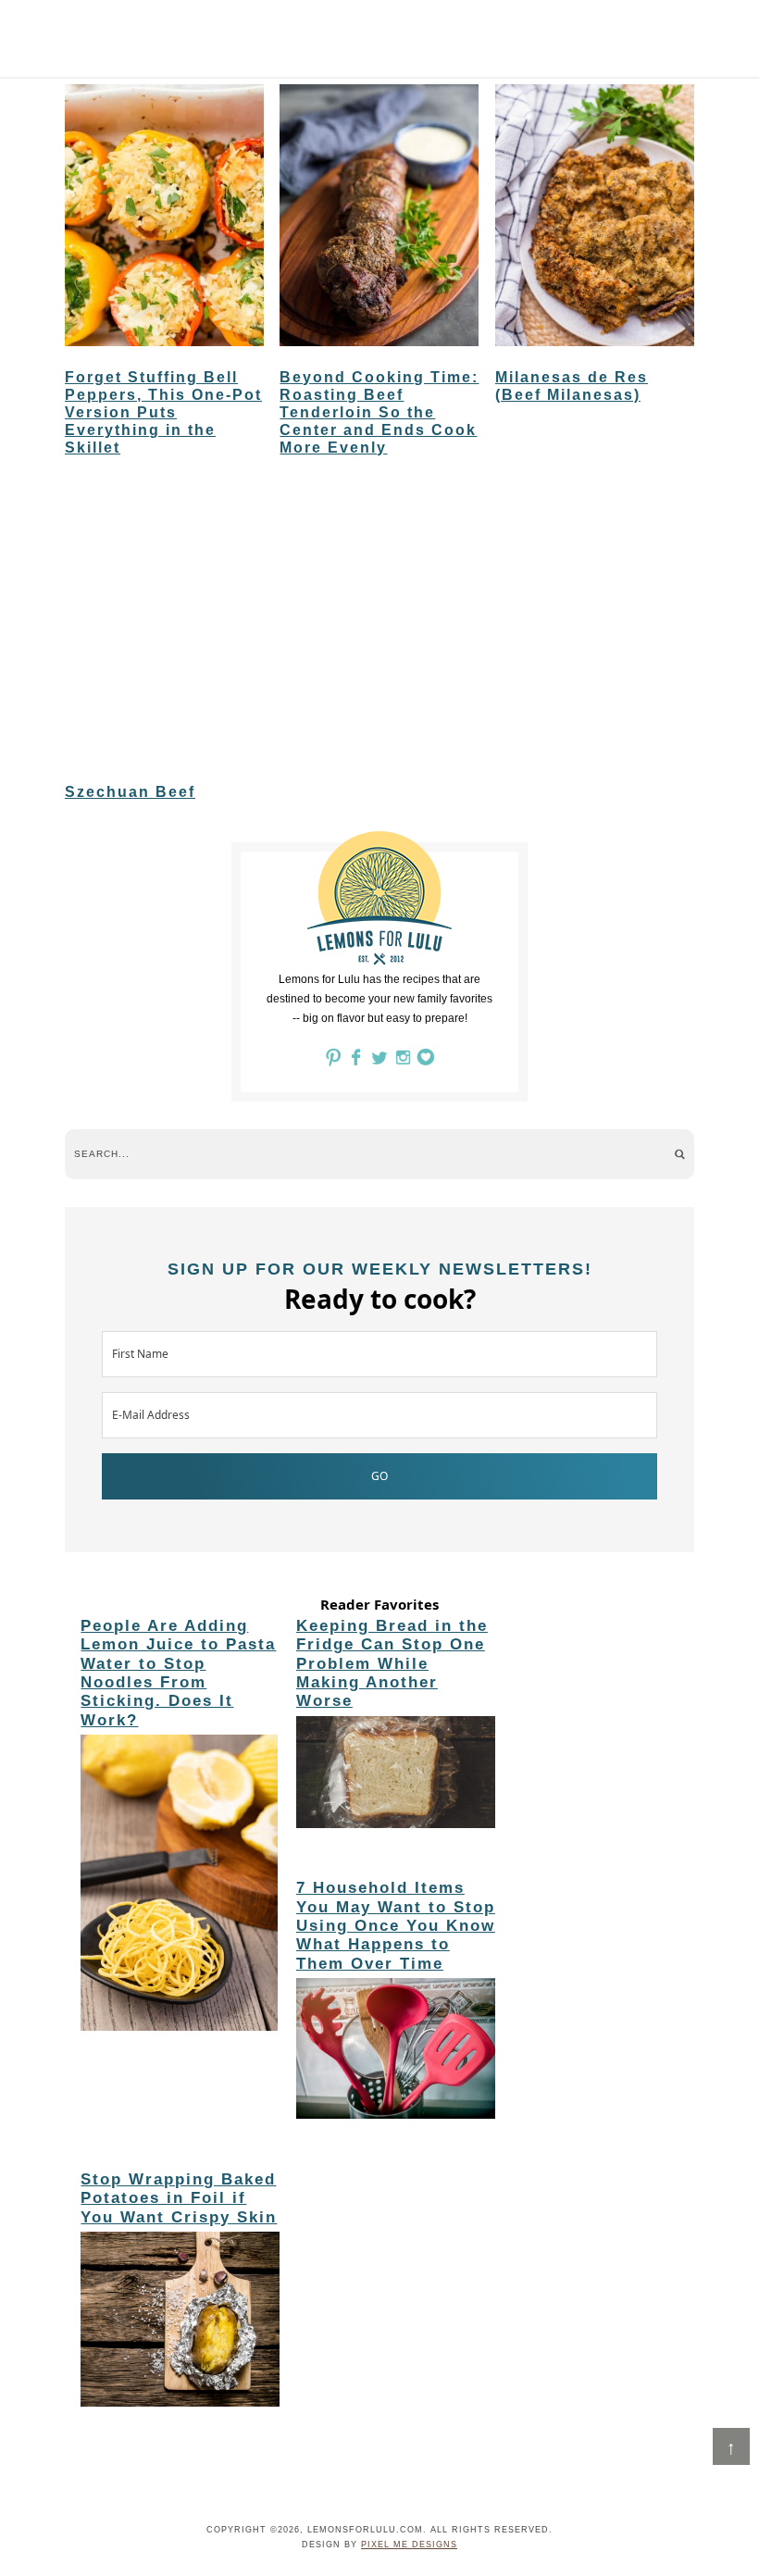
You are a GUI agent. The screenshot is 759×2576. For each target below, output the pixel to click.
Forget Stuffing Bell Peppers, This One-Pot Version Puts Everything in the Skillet (163, 413)
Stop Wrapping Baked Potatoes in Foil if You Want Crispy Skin (179, 2198)
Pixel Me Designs (409, 2545)
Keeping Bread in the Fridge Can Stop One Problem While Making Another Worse (392, 1664)
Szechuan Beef (130, 792)
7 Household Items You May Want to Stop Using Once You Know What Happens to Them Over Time (396, 1926)
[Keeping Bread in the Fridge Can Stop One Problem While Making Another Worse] (396, 1775)
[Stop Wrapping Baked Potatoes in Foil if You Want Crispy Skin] (180, 2322)
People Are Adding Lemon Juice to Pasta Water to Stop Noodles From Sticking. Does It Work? (178, 1673)
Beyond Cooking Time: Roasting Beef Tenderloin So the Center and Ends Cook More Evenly (379, 413)
